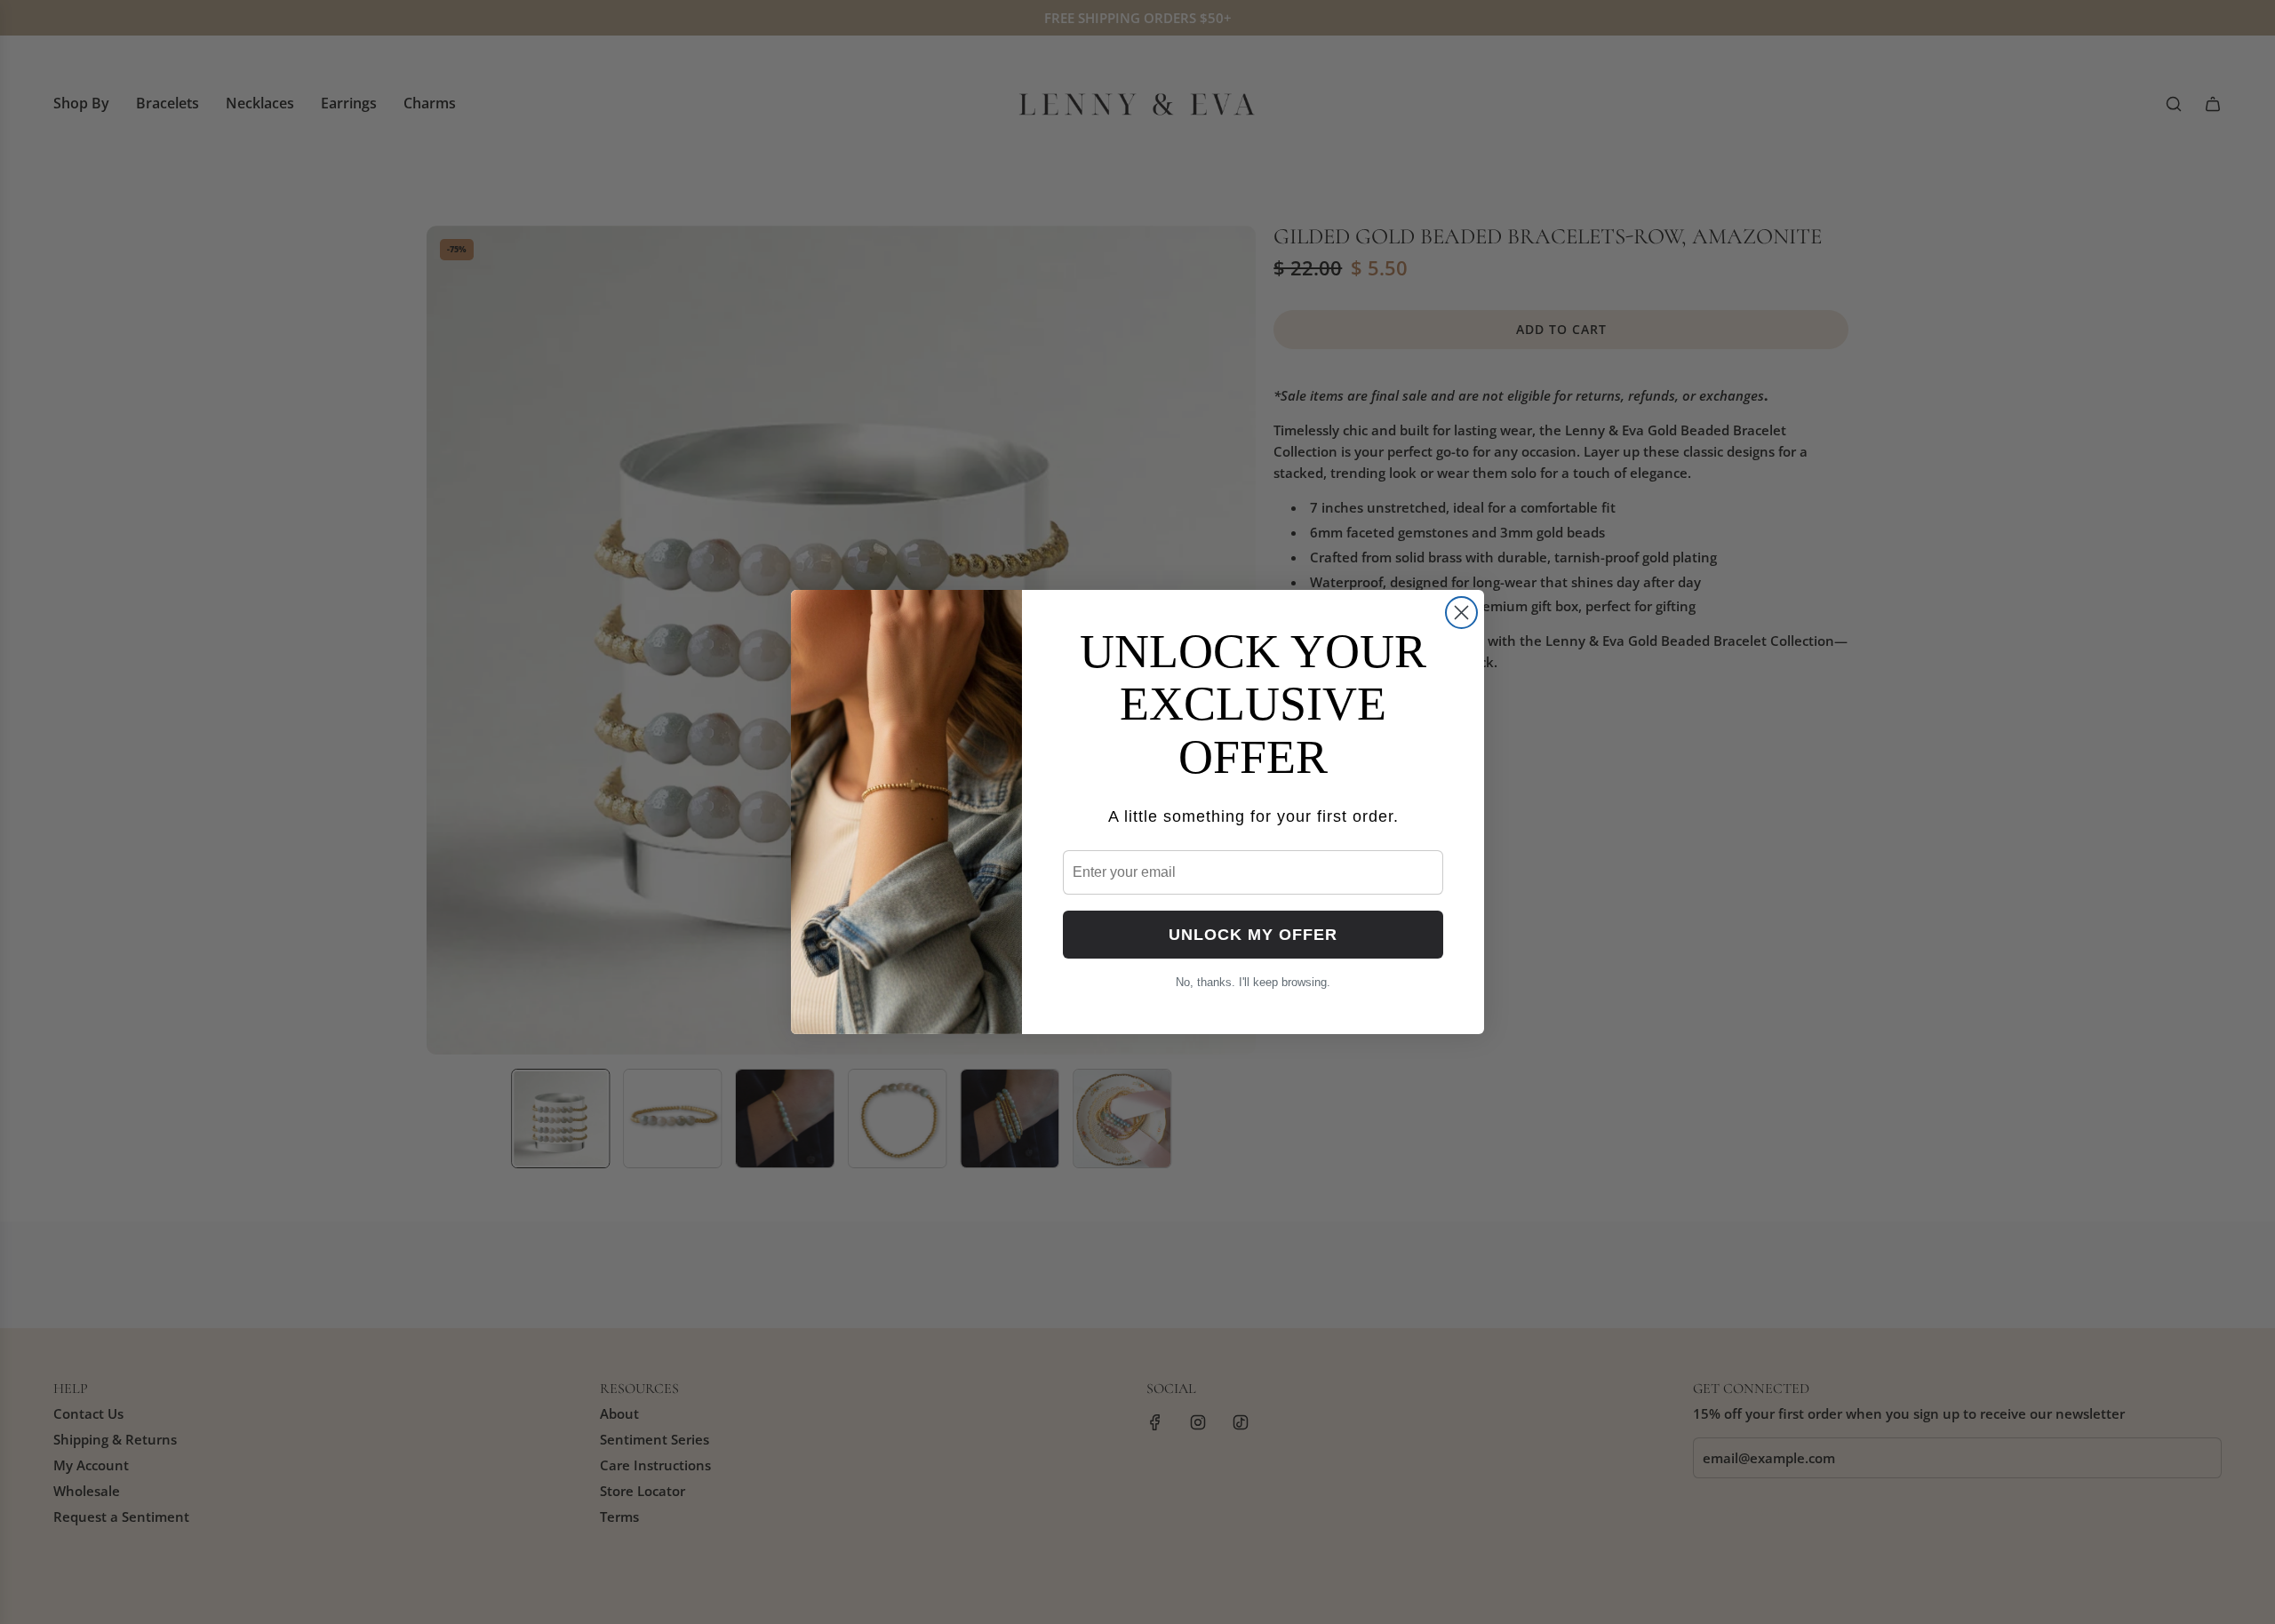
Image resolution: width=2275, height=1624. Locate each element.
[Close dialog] (1461, 613)
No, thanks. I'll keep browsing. (1253, 982)
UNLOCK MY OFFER (1253, 935)
